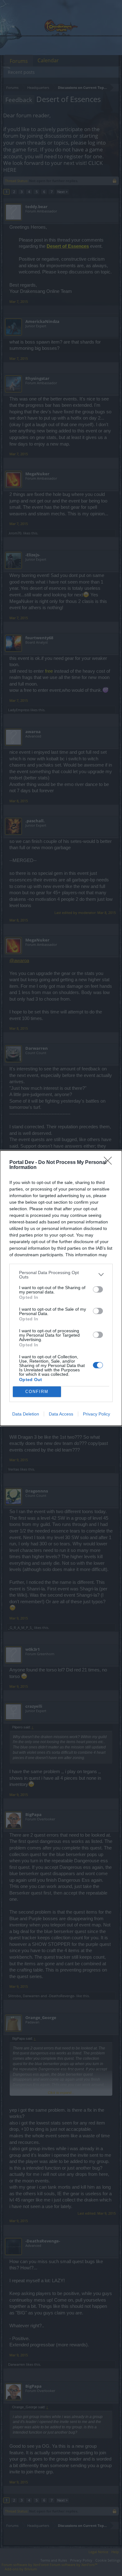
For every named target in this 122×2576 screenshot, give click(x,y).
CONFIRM (37, 1392)
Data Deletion (26, 1414)
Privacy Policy (97, 1414)
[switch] (98, 1289)
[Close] (110, 1163)
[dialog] (61, 1288)
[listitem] (61, 1275)
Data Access (61, 1414)
